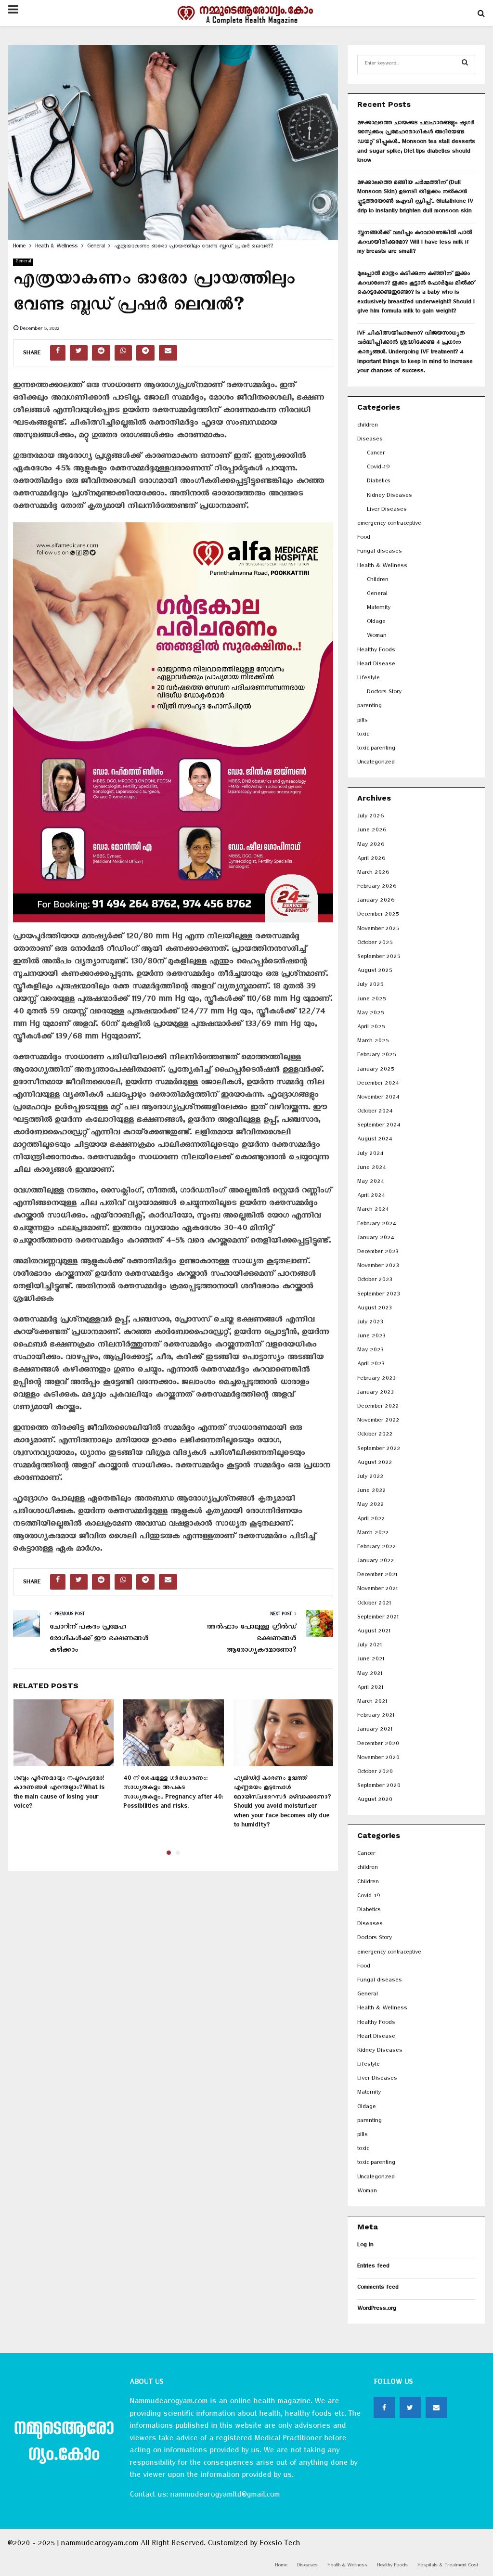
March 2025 (373, 1042)
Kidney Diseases (389, 497)
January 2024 (376, 1239)
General (23, 262)
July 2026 (370, 817)
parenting (370, 707)
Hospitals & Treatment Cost (448, 2566)
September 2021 (378, 1618)
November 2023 (378, 1267)
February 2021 (376, 1716)
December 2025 (378, 915)
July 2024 (370, 1155)
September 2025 (379, 958)
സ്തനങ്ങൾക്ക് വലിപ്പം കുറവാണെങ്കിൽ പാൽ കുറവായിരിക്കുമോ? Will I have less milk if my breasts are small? (415, 243)
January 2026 (376, 901)
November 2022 (378, 1421)
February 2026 (377, 887)
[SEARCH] (465, 65)
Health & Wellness (382, 567)
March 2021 (372, 1702)
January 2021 (375, 1730)
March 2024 (373, 1210)
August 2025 (375, 972)
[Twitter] (410, 2408)
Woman (377, 637)
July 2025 (370, 986)
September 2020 (379, 1787)
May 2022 (370, 1506)
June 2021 (371, 1660)
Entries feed (373, 2267)
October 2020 (375, 1773)
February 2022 (376, 1548)
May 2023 (370, 1351)
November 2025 (378, 930)
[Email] (436, 2408)
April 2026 (371, 860)
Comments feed (378, 2288)
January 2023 (375, 1393)
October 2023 (375, 1281)
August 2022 (375, 1464)
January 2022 (376, 1562)
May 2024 (370, 1183)
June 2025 (371, 1000)
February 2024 (376, 1225)
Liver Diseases (387, 511)
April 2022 (371, 1520)
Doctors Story (384, 693)
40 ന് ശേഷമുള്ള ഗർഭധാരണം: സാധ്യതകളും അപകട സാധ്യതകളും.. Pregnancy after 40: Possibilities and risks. (173, 1794)
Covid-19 (378, 468)
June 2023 (371, 1337)
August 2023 (374, 1309)
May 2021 (370, 1675)
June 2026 (372, 831)
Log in (365, 2246)
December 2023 (378, 1253)
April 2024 (371, 1197)
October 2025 (375, 944)
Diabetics (379, 482)
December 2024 (378, 1084)
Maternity (379, 609)
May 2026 (371, 846)
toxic (363, 735)
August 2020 (375, 1801)
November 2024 (378, 1098)
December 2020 (378, 1745)
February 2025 (376, 1056)
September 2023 (378, 1295)
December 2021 (377, 1576)
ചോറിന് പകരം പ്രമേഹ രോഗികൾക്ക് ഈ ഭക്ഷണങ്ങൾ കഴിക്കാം (99, 1640)
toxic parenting (376, 749)
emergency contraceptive (389, 524)
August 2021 (374, 1632)
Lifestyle (369, 679)
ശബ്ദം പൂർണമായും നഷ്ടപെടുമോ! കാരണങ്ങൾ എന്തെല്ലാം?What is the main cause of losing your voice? (59, 1794)
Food (364, 538)
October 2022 (375, 1435)
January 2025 (376, 1070)
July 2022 (370, 1478)
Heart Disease (376, 665)
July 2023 (370, 1323)
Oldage (376, 623)
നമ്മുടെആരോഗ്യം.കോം (64, 2444)
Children (378, 581)
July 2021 (370, 1646)
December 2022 (378, 1407)
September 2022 (379, 1450)
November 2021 (377, 1590)
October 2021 (374, 1604)
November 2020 (378, 1759)
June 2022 (371, 1492)
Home (281, 2566)
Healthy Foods (376, 651)
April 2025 (371, 1028)
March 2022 (373, 1534)
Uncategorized (376, 763)
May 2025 (370, 1014)
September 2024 (379, 1126)
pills (363, 721)
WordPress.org (377, 2310)
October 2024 (375, 1112)
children (368, 426)
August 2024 (375, 1140)
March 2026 (373, 874)
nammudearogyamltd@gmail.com (225, 2496)
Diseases (370, 440)
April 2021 (370, 1689)
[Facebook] (384, 2408)
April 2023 (371, 1365)
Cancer (376, 454)
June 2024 (371, 1169)
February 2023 (376, 1379)
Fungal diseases (380, 552)
